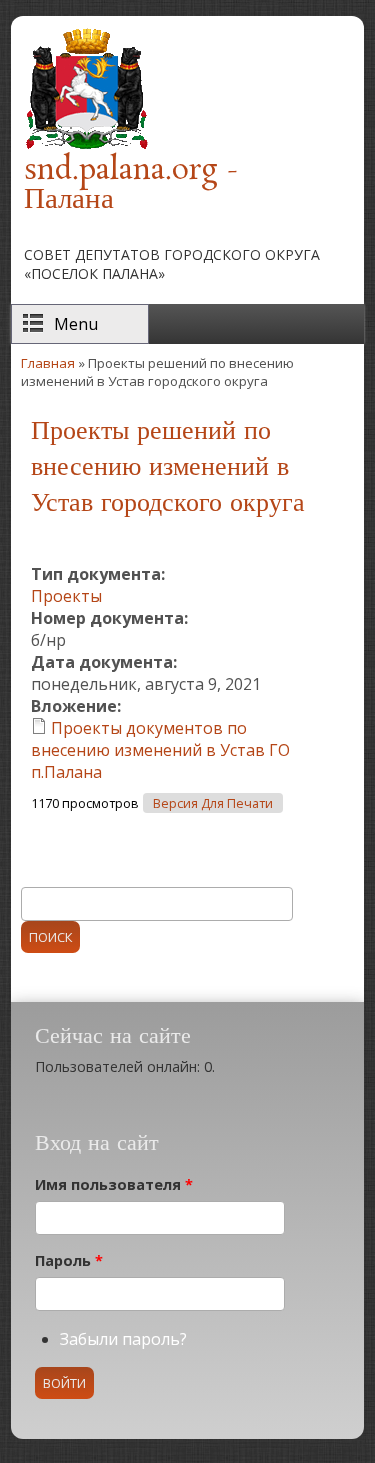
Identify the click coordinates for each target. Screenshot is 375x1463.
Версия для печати (213, 803)
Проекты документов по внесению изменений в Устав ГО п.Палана (160, 750)
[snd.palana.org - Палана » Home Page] (86, 146)
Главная (48, 363)
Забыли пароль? (123, 1339)
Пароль (69, 1260)
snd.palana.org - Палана (131, 185)
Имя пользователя (114, 1184)
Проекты (66, 596)
